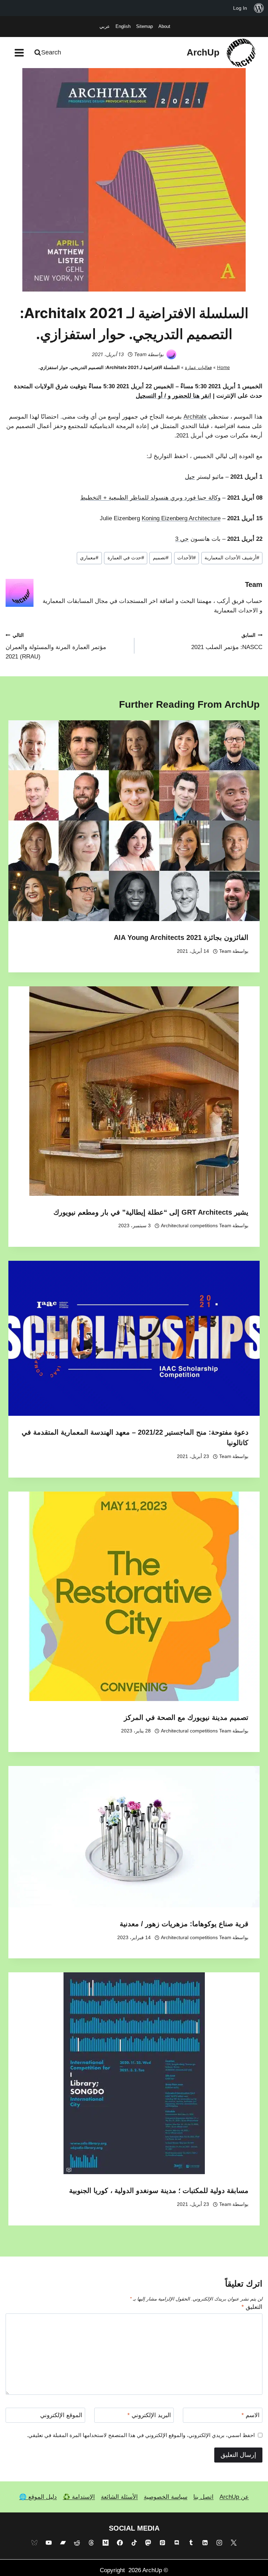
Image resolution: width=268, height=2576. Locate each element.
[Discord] (177, 2543)
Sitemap (144, 26)
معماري (89, 558)
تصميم (161, 558)
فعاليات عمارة (198, 367)
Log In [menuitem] (240, 8)
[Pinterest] (163, 2543)
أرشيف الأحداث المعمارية (232, 558)
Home (224, 367)
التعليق (252, 2307)
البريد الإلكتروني (149, 2415)
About (164, 26)
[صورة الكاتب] (171, 354)
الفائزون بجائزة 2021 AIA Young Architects (181, 937)
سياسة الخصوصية (166, 2497)
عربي (105, 26)
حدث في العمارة (126, 558)
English (123, 26)
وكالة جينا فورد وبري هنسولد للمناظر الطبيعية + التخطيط (150, 498)
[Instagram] (219, 2543)
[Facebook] (120, 2543)
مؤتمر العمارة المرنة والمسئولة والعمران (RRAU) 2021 (56, 646)
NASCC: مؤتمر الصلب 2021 (227, 642)
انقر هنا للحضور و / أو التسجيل (173, 396)
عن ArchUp (234, 2497)
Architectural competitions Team (196, 1226)
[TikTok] (134, 2543)
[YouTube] (49, 2543)
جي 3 (182, 539)
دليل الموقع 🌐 (38, 2497)
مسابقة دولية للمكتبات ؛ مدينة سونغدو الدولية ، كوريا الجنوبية (159, 2191)
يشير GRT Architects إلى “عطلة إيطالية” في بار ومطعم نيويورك (151, 1212)
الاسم (251, 2415)
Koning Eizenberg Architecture (181, 518)
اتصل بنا (203, 2497)
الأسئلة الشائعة (119, 2497)
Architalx (195, 417)
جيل (190, 477)
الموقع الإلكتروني (61, 2415)
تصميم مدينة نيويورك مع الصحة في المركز (186, 1717)
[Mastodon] (148, 2543)
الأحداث (187, 558)
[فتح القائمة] (19, 53)
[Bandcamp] (63, 2543)
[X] (234, 2543)
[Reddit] (77, 2543)
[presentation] (134, 821)
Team (140, 354)
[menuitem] (259, 8)
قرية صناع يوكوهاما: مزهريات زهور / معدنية (184, 1924)
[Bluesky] (34, 2543)
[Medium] (105, 2543)
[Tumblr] (191, 2543)
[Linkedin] (205, 2543)
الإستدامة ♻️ (79, 2497)
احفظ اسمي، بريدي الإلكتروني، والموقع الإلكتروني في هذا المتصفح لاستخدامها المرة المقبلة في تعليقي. (141, 2435)
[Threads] (91, 2543)
